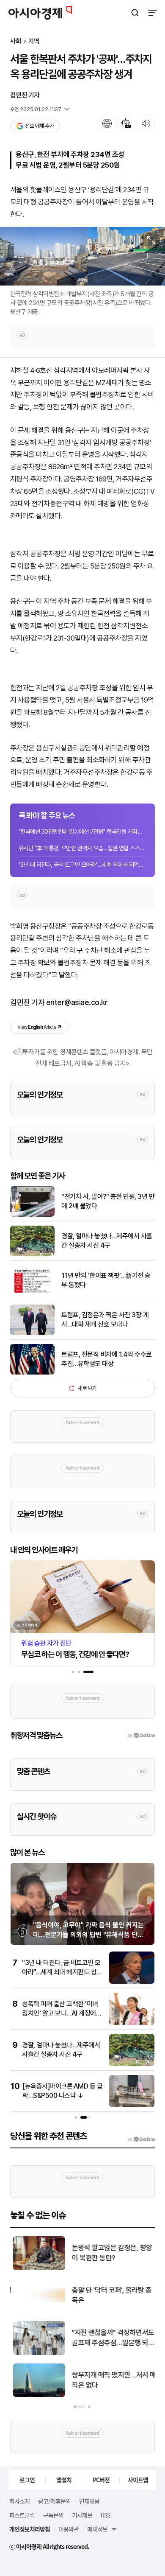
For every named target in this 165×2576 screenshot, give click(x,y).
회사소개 (19, 2501)
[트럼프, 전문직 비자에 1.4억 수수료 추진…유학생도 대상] (32, 1373)
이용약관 (69, 2529)
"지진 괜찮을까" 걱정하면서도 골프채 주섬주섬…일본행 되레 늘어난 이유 (111, 2338)
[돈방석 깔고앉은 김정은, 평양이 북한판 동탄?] (37, 2268)
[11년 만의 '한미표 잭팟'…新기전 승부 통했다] (32, 1294)
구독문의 (53, 2515)
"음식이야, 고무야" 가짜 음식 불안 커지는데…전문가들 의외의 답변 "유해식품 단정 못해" (88, 1935)
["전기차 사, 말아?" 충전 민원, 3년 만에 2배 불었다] (32, 1215)
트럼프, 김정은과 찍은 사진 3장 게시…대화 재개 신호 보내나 (105, 1320)
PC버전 (101, 2480)
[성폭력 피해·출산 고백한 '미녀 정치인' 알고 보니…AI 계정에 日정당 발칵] (132, 2023)
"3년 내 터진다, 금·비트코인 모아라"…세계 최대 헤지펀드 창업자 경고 (82, 865)
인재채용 (89, 2501)
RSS (105, 2515)
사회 (16, 41)
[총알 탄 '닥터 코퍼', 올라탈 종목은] (37, 2311)
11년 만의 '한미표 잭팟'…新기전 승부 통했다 (106, 1280)
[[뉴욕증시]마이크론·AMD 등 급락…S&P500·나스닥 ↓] (132, 2105)
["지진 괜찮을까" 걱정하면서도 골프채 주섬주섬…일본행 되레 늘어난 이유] (37, 2353)
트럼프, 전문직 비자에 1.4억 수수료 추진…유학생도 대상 (107, 1359)
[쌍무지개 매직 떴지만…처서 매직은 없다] (37, 2395)
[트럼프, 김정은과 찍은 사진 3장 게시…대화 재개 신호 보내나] (32, 1333)
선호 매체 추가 (39, 126)
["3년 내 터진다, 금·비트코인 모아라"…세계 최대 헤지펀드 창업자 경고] (132, 1982)
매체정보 (97, 2529)
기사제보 (82, 2515)
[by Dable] (141, 2139)
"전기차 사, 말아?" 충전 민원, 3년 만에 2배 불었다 (108, 1201)
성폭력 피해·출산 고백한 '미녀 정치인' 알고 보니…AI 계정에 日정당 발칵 (60, 2013)
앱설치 (64, 2480)
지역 (34, 41)
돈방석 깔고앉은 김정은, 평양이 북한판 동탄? (110, 2253)
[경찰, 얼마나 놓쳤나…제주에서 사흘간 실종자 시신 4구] (32, 1254)
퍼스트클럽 (22, 2515)
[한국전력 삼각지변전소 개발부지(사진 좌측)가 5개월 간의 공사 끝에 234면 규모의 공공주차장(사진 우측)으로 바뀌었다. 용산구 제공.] (82, 256)
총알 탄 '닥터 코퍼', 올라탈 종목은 (109, 2295)
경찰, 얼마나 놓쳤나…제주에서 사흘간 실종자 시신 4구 (107, 1241)
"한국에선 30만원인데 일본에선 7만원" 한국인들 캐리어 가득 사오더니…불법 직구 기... (82, 832)
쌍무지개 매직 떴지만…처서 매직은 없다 (111, 2380)
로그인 (27, 2480)
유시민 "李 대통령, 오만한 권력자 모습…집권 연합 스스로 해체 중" (82, 848)
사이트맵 (138, 2480)
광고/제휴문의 (54, 2501)
